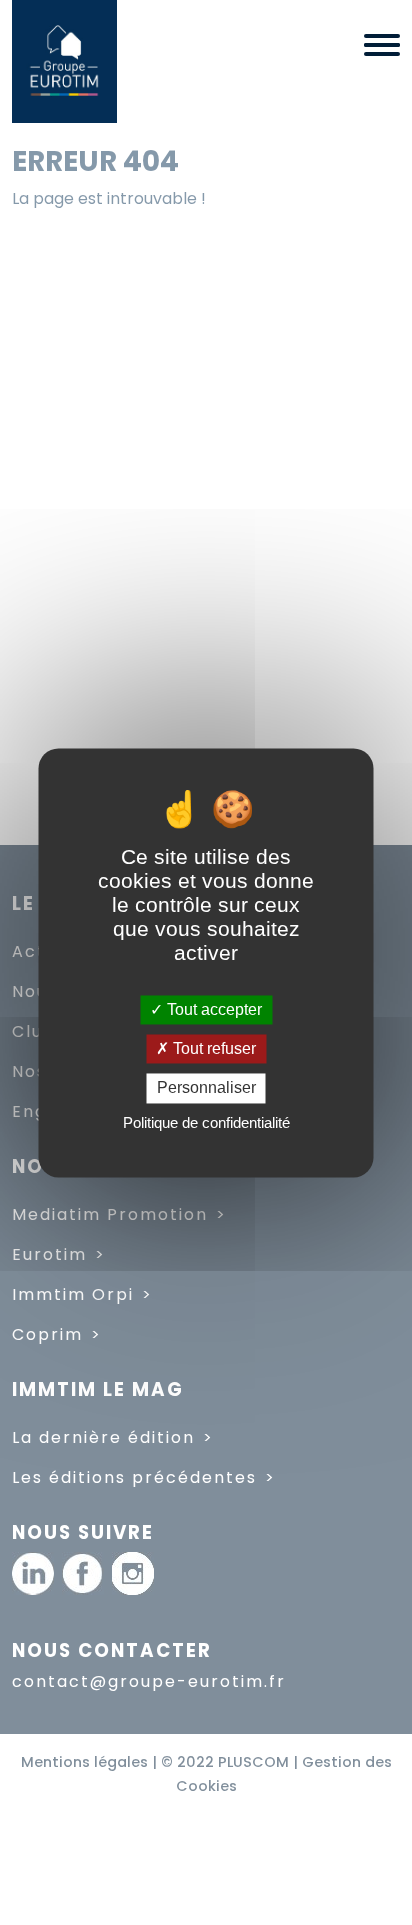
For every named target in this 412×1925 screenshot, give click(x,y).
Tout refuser (212, 1049)
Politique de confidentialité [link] (206, 1122)
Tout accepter (212, 1009)
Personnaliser (206, 1088)
